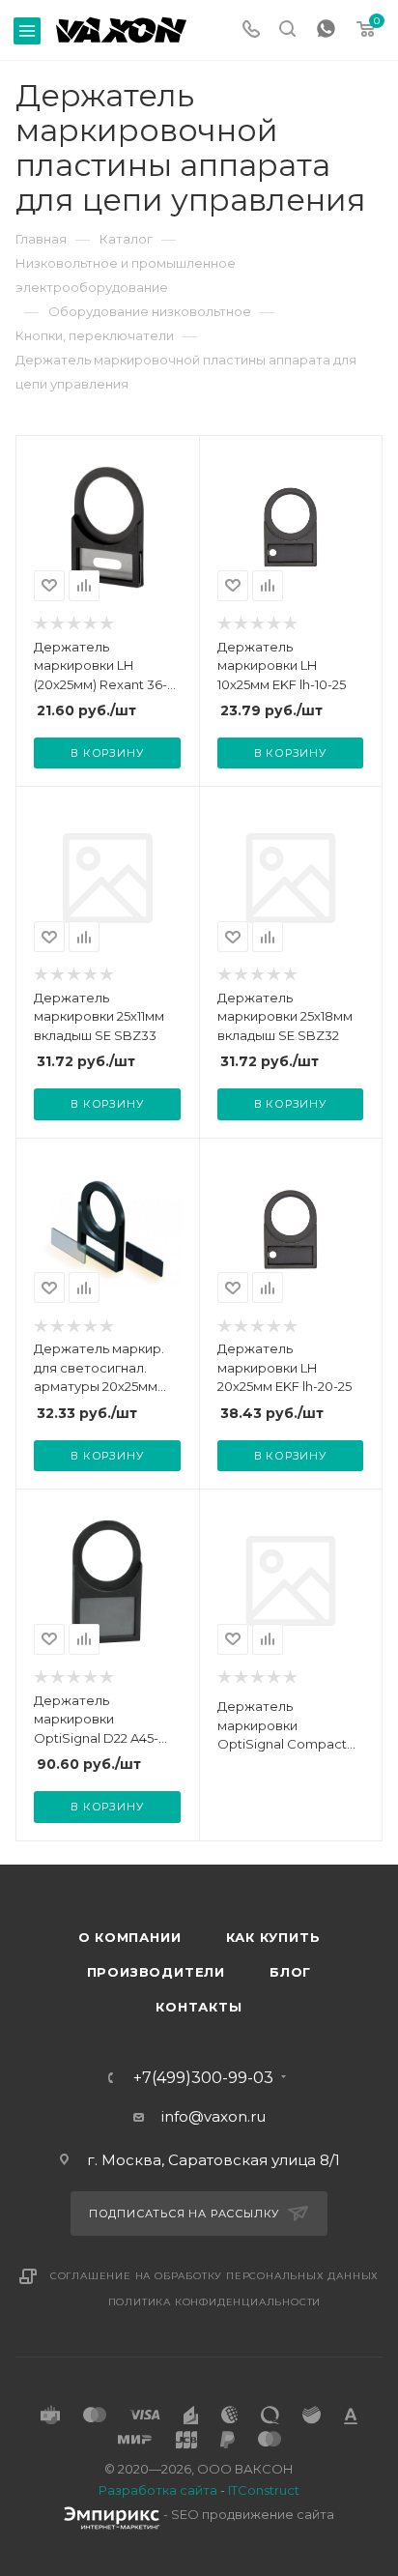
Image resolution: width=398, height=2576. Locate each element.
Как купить (273, 1937)
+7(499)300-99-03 (203, 2078)
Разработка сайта (158, 2490)
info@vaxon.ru (213, 2116)
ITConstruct (264, 2490)
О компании (130, 1937)
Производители (156, 1972)
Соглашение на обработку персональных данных (214, 2276)
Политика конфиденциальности (215, 2302)
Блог (290, 1972)
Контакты (199, 2007)
